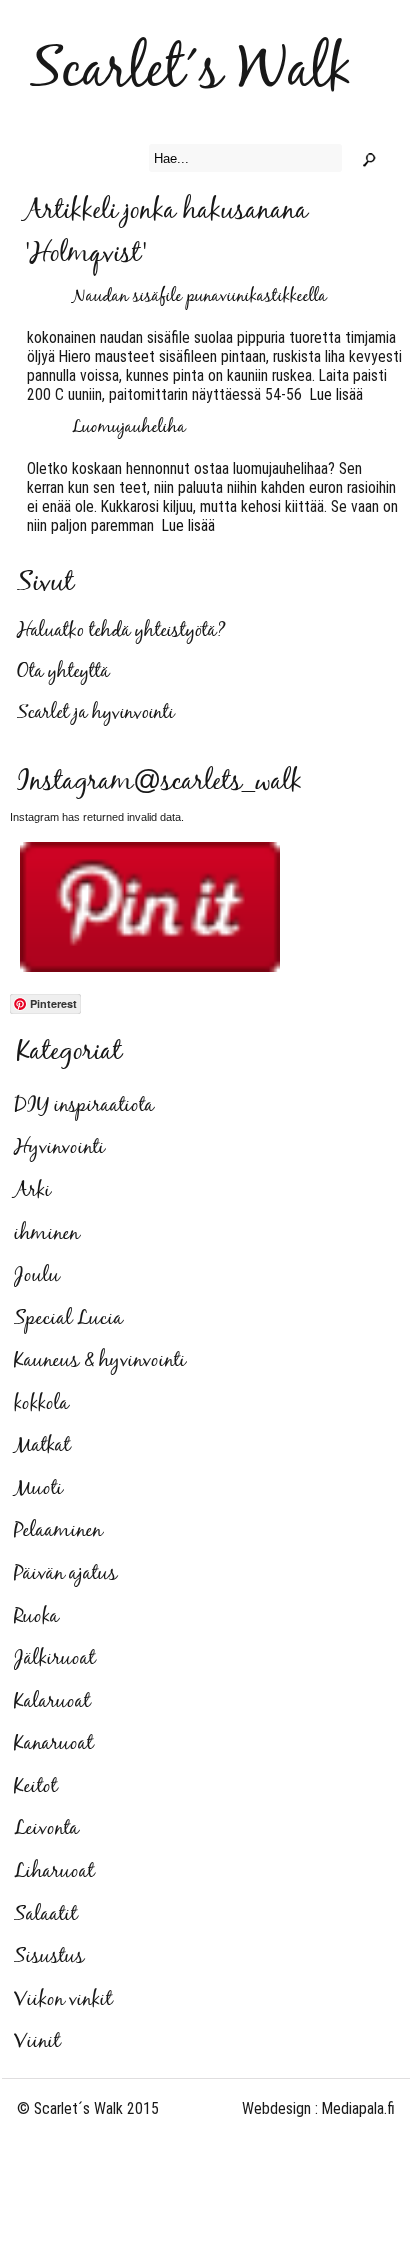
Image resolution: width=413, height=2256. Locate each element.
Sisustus (49, 1957)
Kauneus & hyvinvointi (100, 1361)
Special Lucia (68, 1319)
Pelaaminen (58, 1531)
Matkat (42, 1446)
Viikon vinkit (63, 2000)
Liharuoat (54, 1872)
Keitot (35, 1787)
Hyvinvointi (59, 1148)
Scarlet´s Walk (191, 71)
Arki (32, 1191)
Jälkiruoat (54, 1659)
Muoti (38, 1489)
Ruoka (36, 1617)
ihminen (46, 1234)
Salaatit (45, 1915)
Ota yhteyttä (63, 672)
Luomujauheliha (129, 428)
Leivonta (46, 1829)
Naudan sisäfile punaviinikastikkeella (199, 297)
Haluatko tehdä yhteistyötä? (121, 631)
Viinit (37, 2042)
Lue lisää (332, 394)
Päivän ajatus (65, 1574)
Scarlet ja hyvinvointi (95, 713)
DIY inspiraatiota (84, 1106)
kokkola (41, 1404)
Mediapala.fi (358, 2108)
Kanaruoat (53, 1744)
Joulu (37, 1276)
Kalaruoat (52, 1702)
